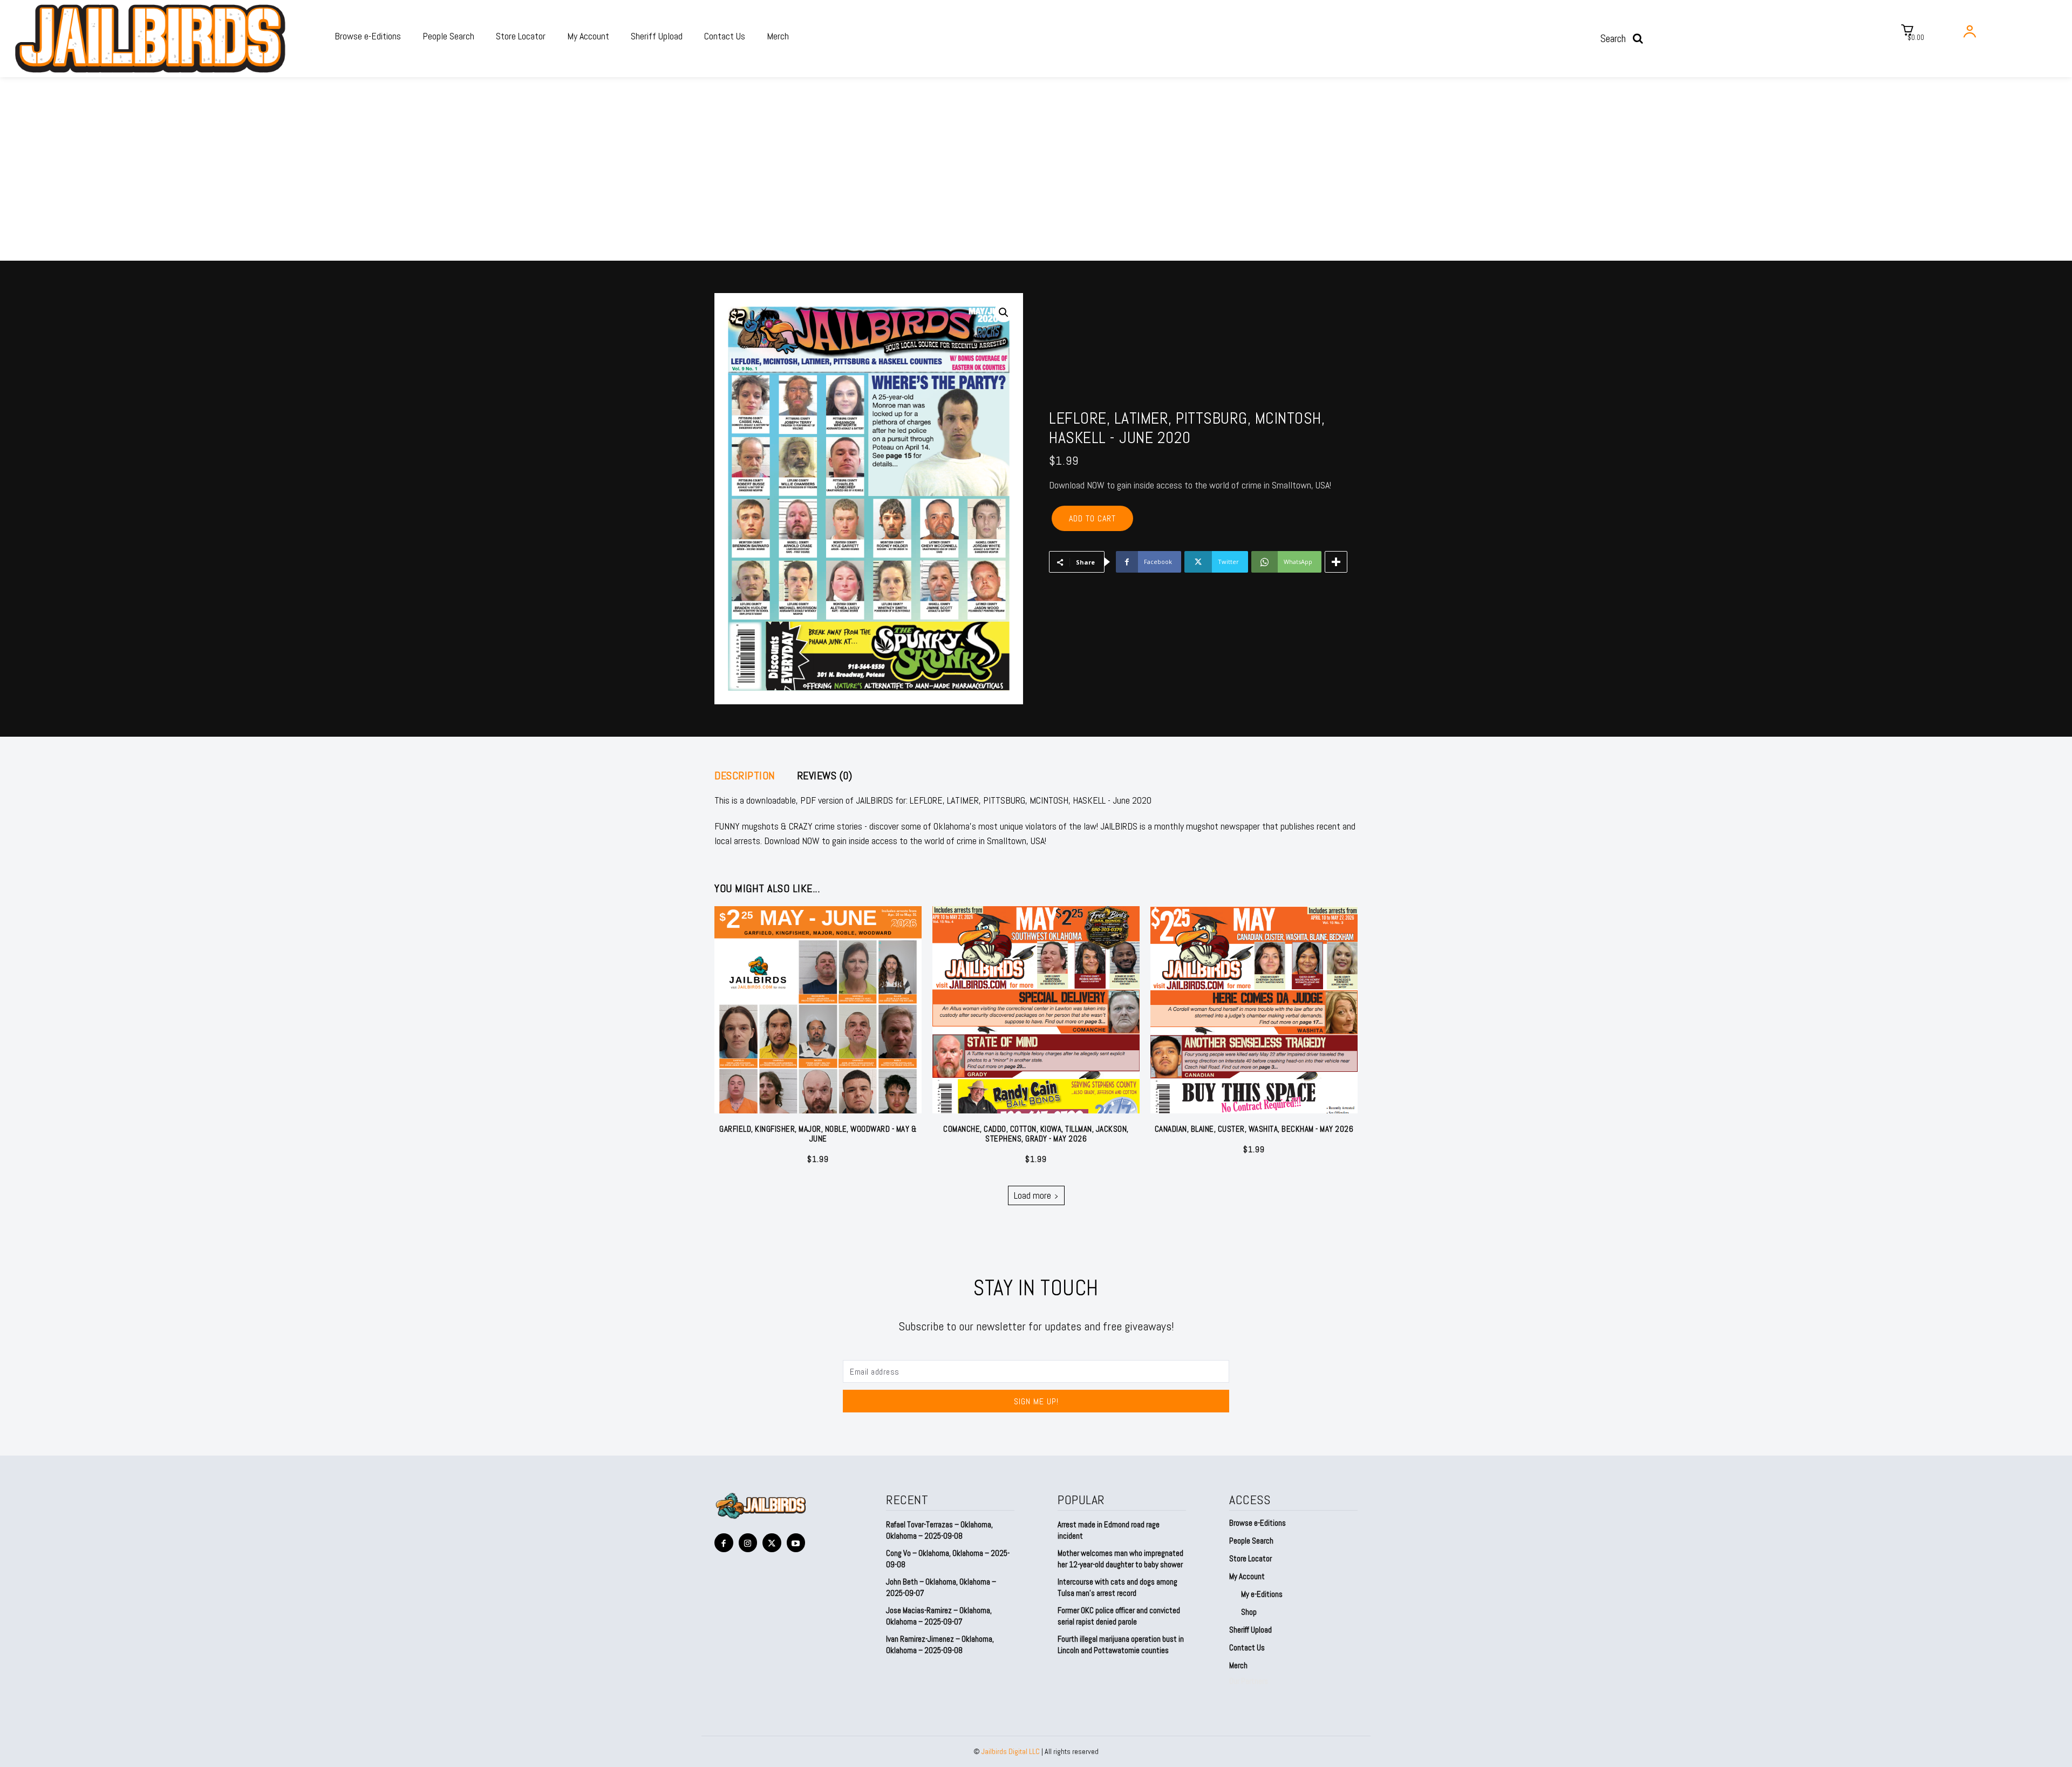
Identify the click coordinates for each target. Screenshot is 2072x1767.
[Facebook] (724, 1543)
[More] (1336, 562)
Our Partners (1249, 1681)
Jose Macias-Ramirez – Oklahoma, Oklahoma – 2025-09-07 (939, 1616)
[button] (1625, 38)
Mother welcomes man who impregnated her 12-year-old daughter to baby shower (1120, 1559)
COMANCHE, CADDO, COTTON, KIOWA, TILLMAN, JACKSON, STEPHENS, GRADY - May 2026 (1036, 1134)
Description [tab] (745, 776)
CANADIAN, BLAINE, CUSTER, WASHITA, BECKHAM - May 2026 (1254, 1129)
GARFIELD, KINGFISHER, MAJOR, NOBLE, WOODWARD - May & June (818, 1134)
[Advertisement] (1036, 180)
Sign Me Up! (1036, 1401)
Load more (1032, 1195)
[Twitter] (772, 1543)
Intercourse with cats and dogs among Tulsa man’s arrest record (1117, 1587)
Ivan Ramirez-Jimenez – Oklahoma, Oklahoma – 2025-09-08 (940, 1644)
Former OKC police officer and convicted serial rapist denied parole (1119, 1616)
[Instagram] (748, 1543)
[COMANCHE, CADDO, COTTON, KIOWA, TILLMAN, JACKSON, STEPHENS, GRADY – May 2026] (1036, 1010)
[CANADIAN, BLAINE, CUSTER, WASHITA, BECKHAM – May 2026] (1254, 1010)
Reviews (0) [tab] (825, 776)
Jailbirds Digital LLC (1011, 1751)
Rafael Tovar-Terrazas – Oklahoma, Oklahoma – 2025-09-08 (939, 1530)
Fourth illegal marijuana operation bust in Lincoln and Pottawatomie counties (1121, 1644)
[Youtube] (796, 1543)
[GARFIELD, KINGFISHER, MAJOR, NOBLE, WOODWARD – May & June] (818, 1010)
